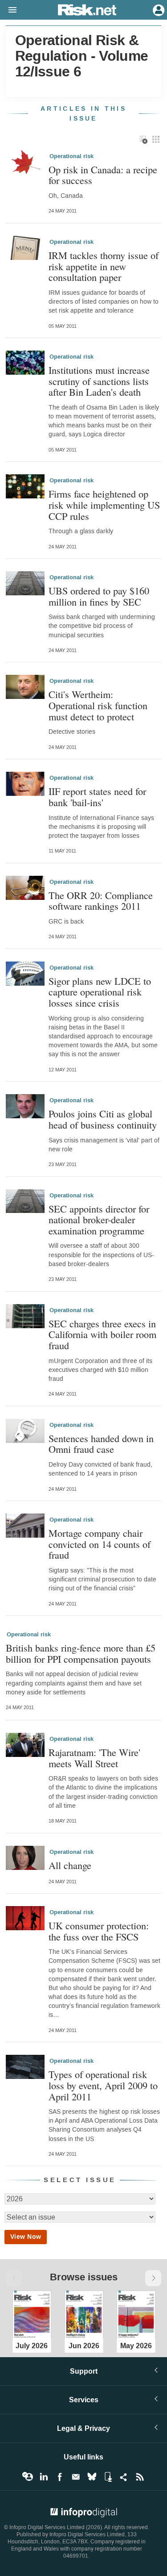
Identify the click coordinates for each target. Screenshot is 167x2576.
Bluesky (92, 2477)
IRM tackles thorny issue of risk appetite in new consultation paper (104, 266)
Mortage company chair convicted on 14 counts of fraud (100, 1544)
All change (70, 1865)
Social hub (124, 2477)
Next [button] (153, 2278)
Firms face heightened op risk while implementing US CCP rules (104, 505)
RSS (140, 2477)
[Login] (158, 9)
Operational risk (71, 156)
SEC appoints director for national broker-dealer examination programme (99, 1220)
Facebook (60, 2477)
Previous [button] (14, 2278)
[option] (32, 2313)
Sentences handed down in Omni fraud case (101, 1444)
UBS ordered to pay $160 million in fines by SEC (99, 596)
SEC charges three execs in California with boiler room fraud (102, 1334)
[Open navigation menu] (8, 10)
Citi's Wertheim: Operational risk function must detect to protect (98, 705)
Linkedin (44, 2477)
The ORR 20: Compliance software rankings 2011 (101, 901)
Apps (108, 2477)
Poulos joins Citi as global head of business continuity (103, 1119)
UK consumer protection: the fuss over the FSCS (99, 1931)
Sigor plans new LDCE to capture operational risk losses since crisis (100, 992)
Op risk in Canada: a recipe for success (103, 175)
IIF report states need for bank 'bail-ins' (97, 797)
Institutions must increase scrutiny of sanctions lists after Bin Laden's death (99, 381)
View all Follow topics (28, 2477)
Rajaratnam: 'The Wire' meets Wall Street (94, 1758)
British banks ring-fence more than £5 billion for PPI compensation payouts (81, 1653)
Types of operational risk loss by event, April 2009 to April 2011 (103, 2085)
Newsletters (76, 2477)
